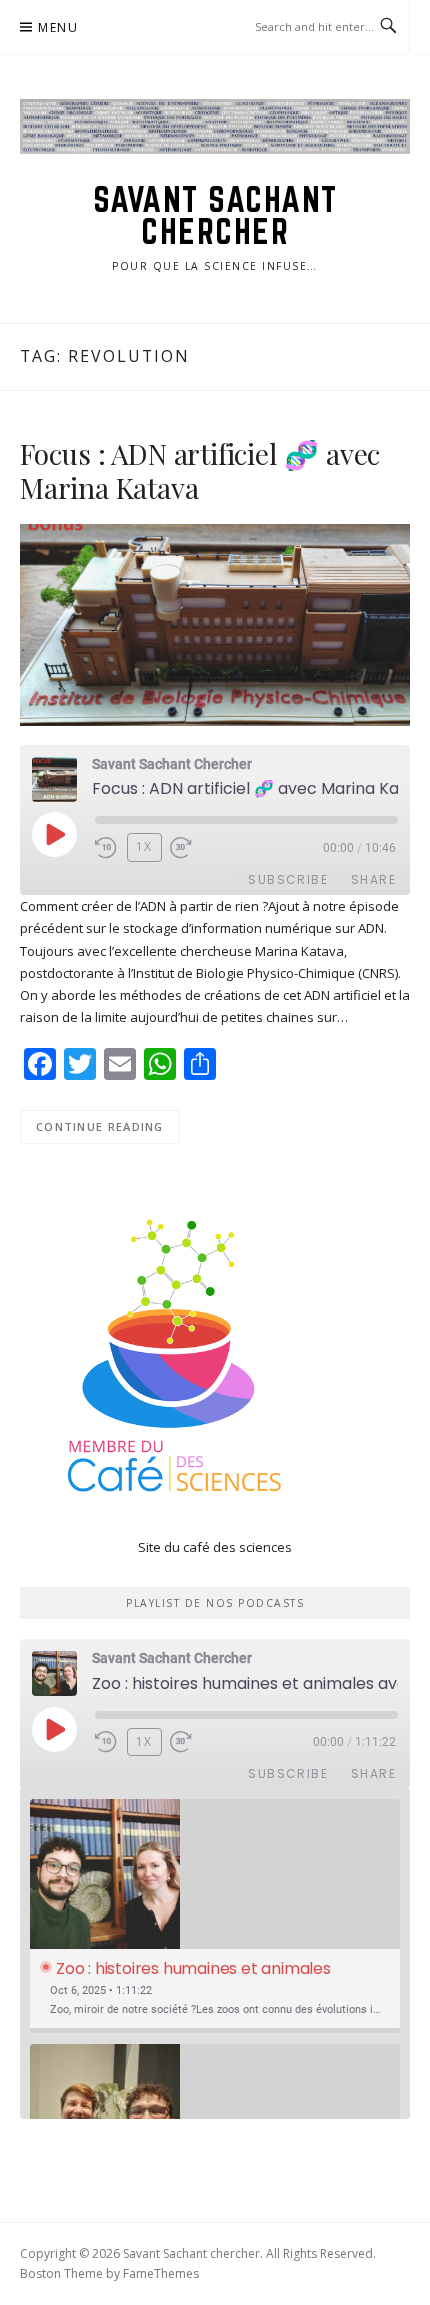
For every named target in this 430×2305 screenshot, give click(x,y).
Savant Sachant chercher (215, 215)
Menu (58, 27)
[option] (215, 1916)
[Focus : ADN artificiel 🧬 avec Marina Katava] (215, 623)
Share (373, 879)
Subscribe (288, 879)
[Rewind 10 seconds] (107, 848)
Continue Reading (100, 1126)
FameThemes (161, 2273)
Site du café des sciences (215, 1547)
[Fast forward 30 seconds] (194, 848)
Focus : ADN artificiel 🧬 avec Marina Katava (200, 470)
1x (144, 846)
